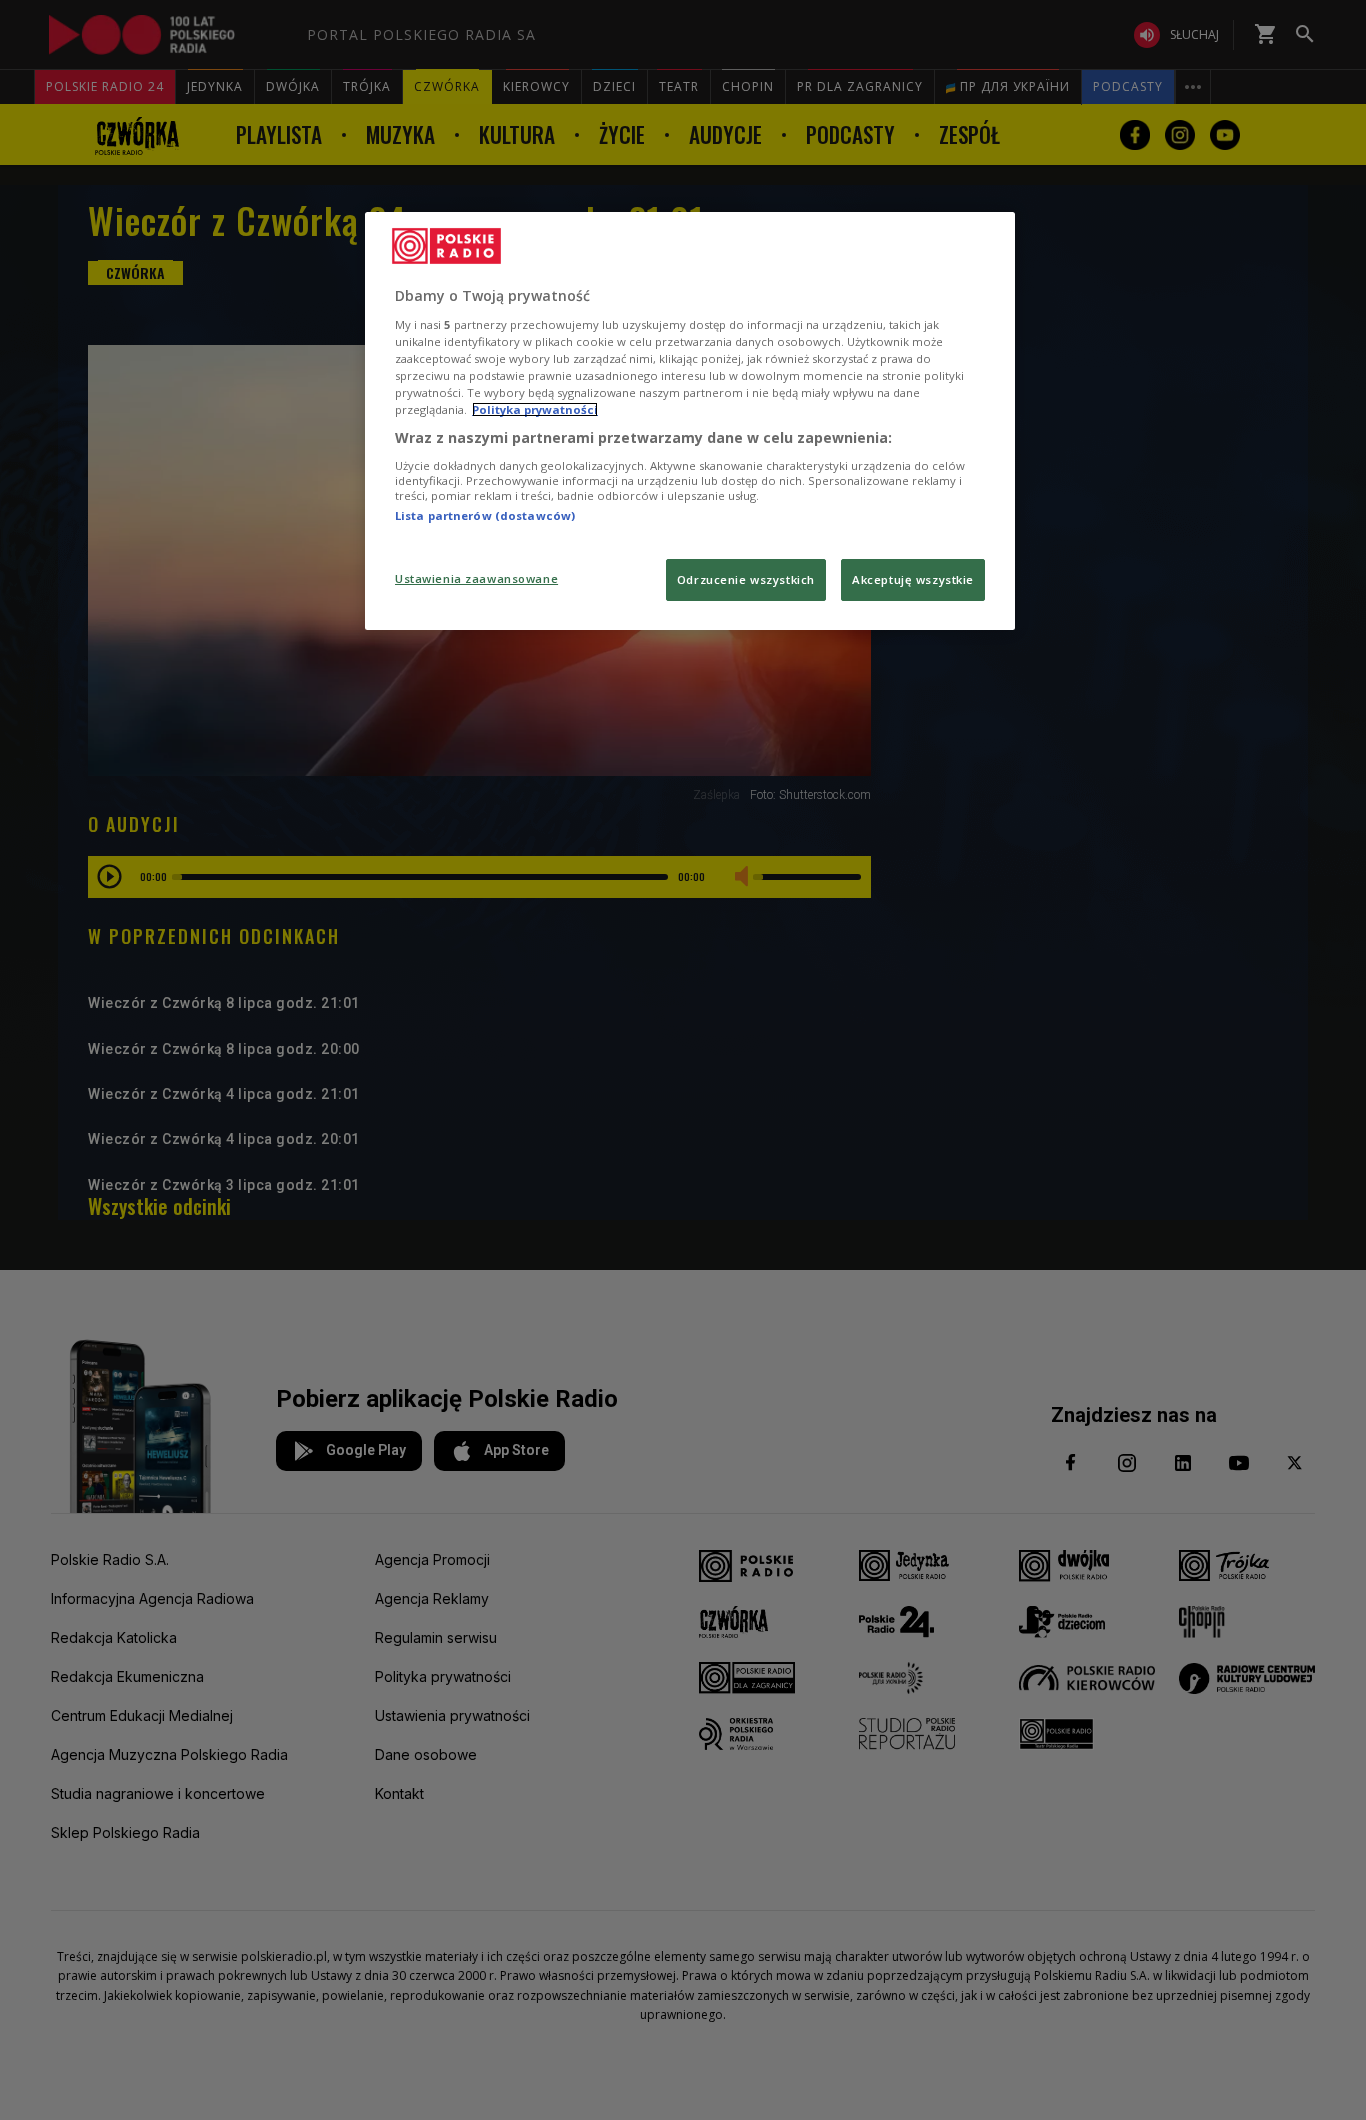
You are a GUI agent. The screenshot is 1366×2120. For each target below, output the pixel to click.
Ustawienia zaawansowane (476, 578)
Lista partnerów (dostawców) (485, 515)
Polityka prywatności (535, 409)
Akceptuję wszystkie (913, 579)
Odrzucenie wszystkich (746, 579)
